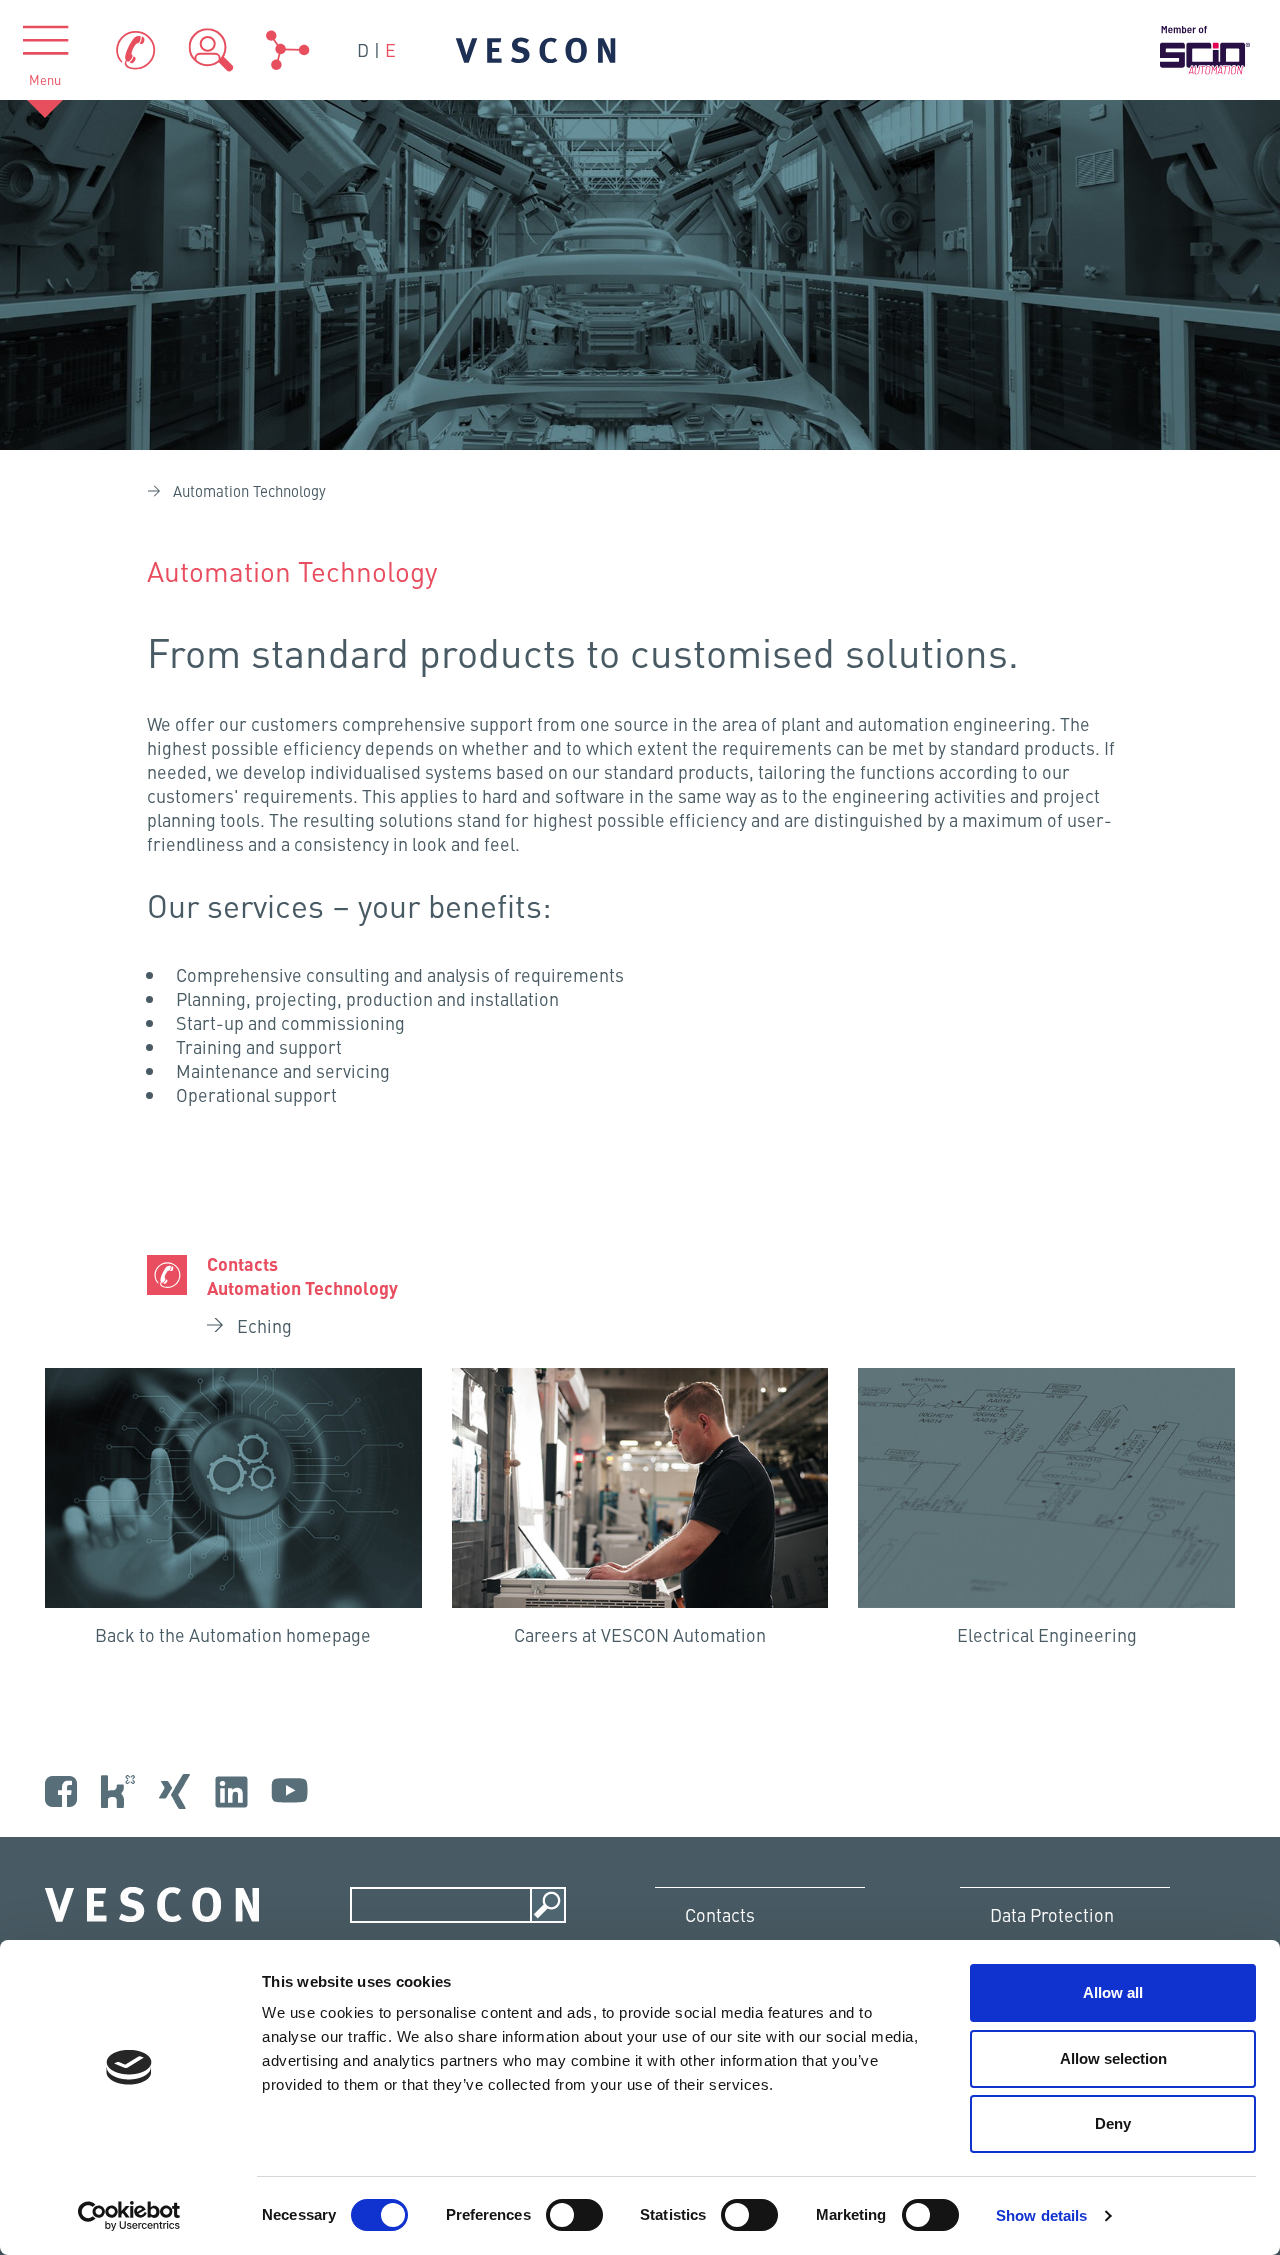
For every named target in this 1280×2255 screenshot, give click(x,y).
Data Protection (1052, 1914)
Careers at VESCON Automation (640, 1634)
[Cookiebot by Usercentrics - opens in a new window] (129, 2216)
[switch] (574, 2215)
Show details (1041, 2215)
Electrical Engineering (1047, 1634)
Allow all (1113, 1992)
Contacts (720, 1914)
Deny (1113, 2123)
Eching (262, 1326)
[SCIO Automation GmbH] (1205, 50)
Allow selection (1113, 2058)
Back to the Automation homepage (233, 1634)
